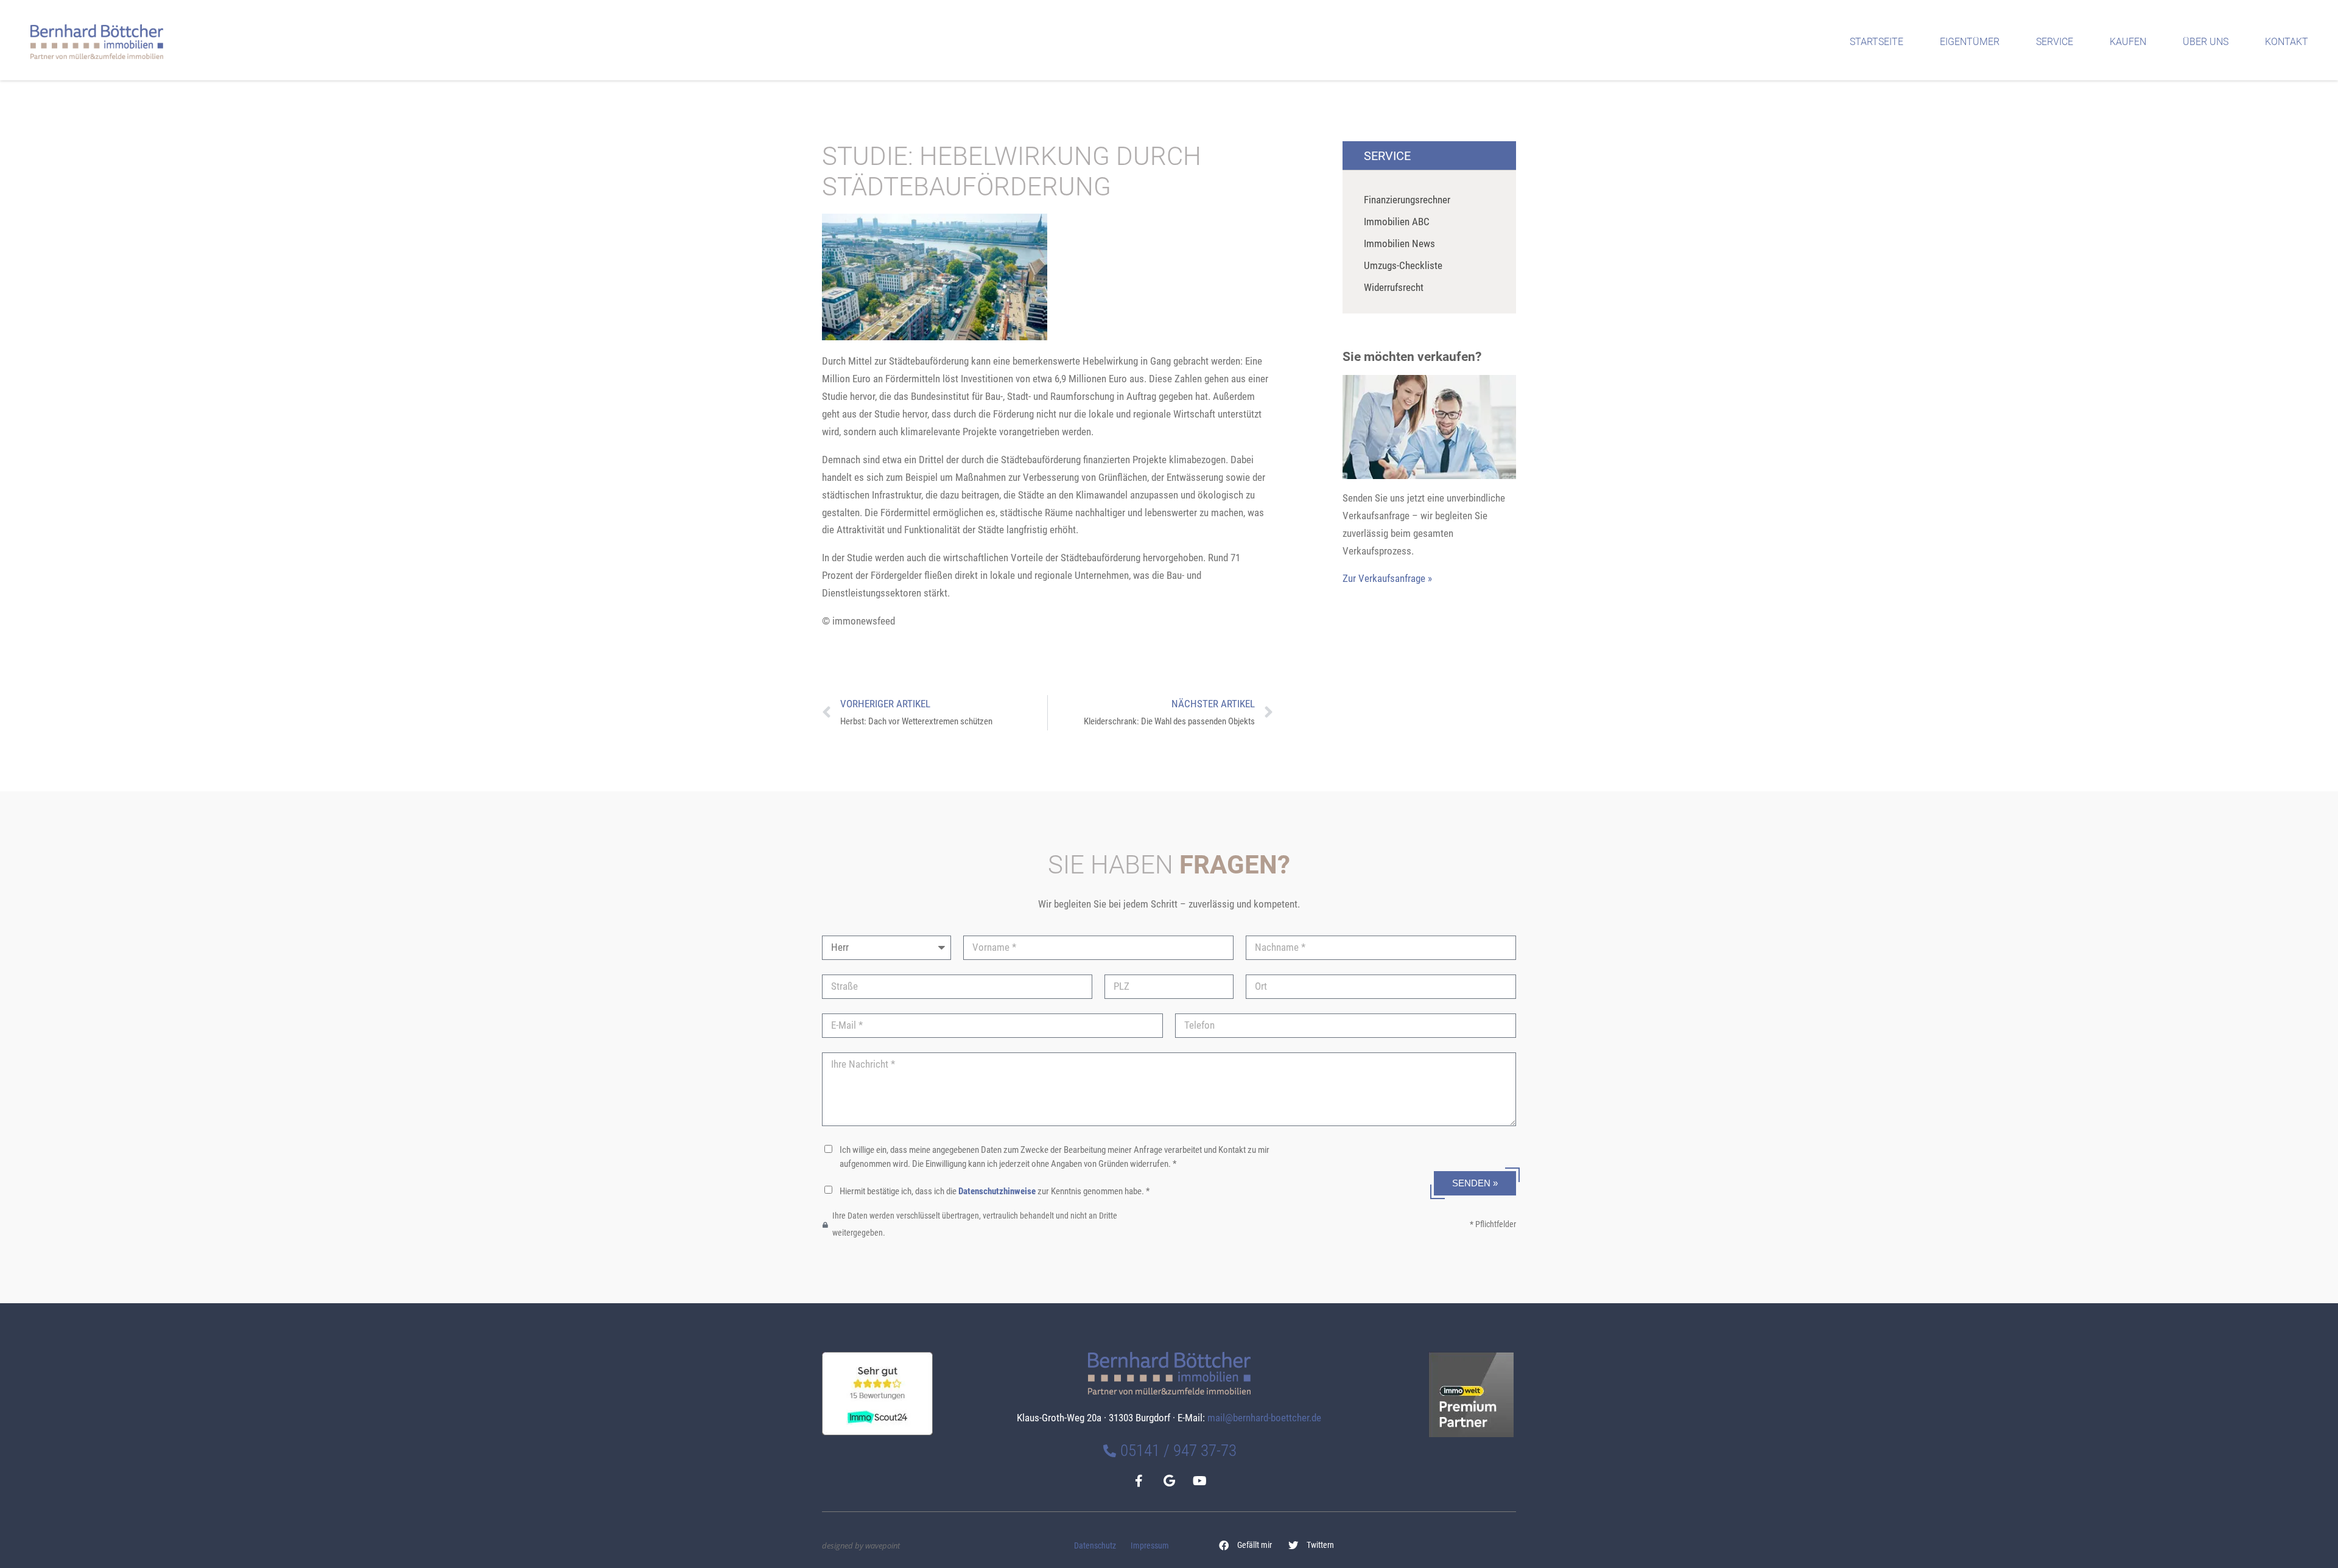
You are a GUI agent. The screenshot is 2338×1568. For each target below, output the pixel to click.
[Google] (1169, 1481)
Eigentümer (1970, 42)
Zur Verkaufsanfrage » (1387, 578)
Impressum (1150, 1546)
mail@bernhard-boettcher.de (1264, 1418)
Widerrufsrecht (1394, 287)
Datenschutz (1095, 1546)
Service (2055, 42)
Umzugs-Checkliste (1403, 265)
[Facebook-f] (1139, 1481)
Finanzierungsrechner (1407, 200)
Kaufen (2128, 42)
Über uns (2206, 42)
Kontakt (2287, 42)
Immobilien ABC (1397, 222)
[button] (1246, 1545)
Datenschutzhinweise (997, 1191)
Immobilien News (1399, 243)
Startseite (1876, 42)
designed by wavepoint (861, 1545)
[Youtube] (1199, 1481)
